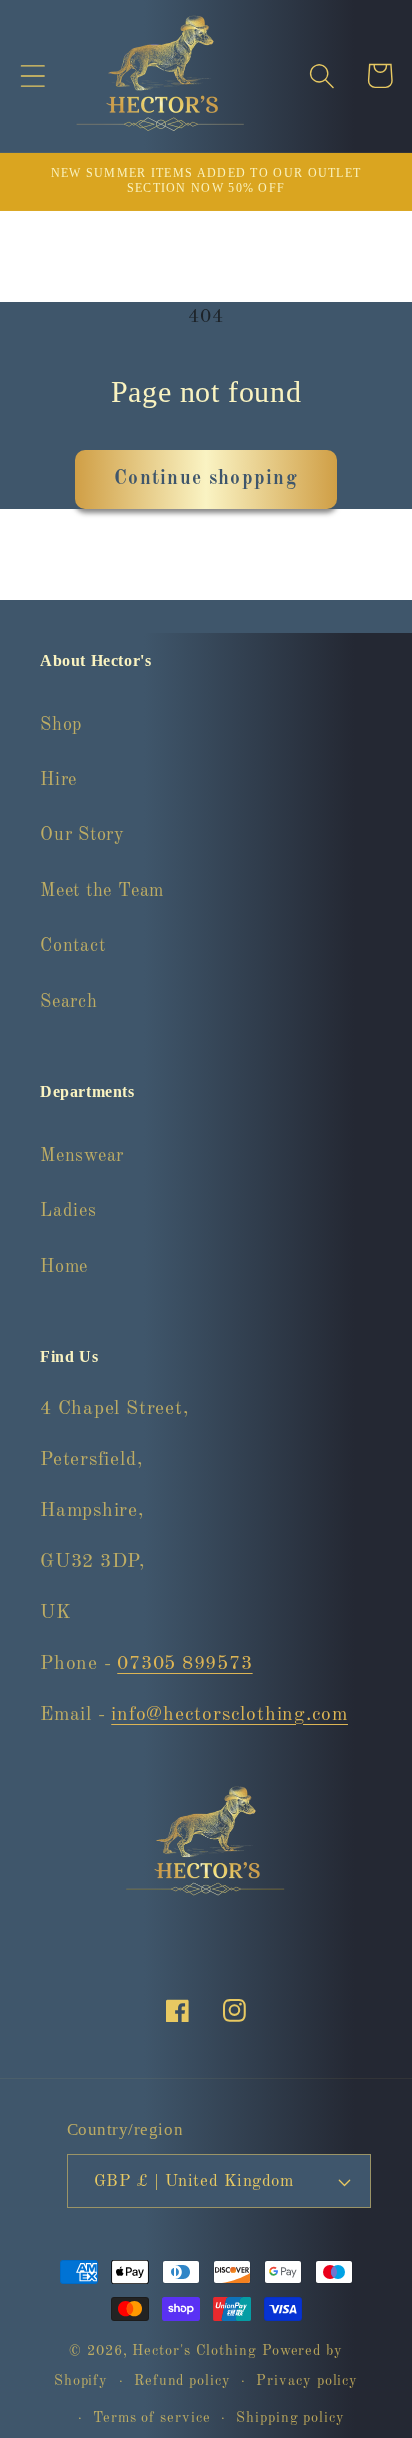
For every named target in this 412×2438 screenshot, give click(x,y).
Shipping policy (290, 2418)
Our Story (82, 835)
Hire (58, 780)
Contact (72, 946)
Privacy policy (307, 2381)
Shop (61, 725)
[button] (32, 75)
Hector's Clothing (196, 2351)
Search (69, 1002)
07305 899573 (184, 1664)
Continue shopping (206, 479)
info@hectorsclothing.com (229, 1715)
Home (64, 1267)
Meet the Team (102, 891)
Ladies (68, 1211)
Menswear (82, 1156)
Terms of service (152, 2418)
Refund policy (182, 2381)
